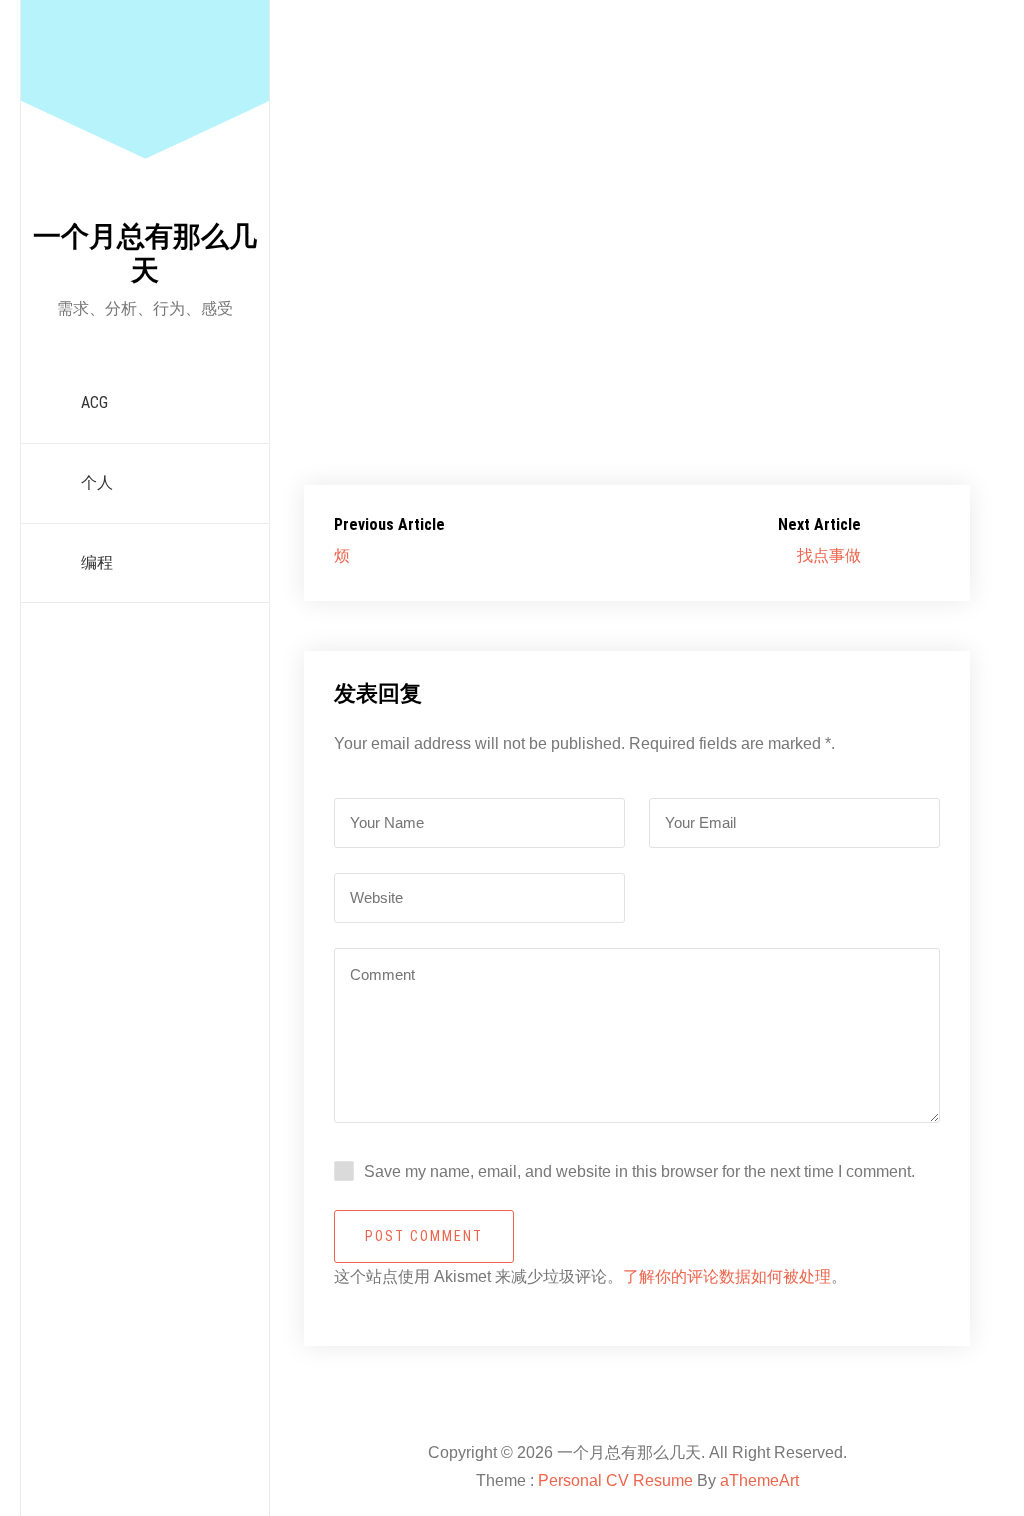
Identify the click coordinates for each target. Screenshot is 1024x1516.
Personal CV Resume (615, 1480)
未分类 (867, 162)
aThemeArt (759, 1480)
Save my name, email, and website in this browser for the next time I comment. (639, 1171)
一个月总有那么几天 (145, 253)
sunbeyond (409, 162)
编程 (97, 562)
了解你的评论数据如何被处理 (727, 1276)
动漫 (817, 162)
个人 (97, 482)
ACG (94, 402)
